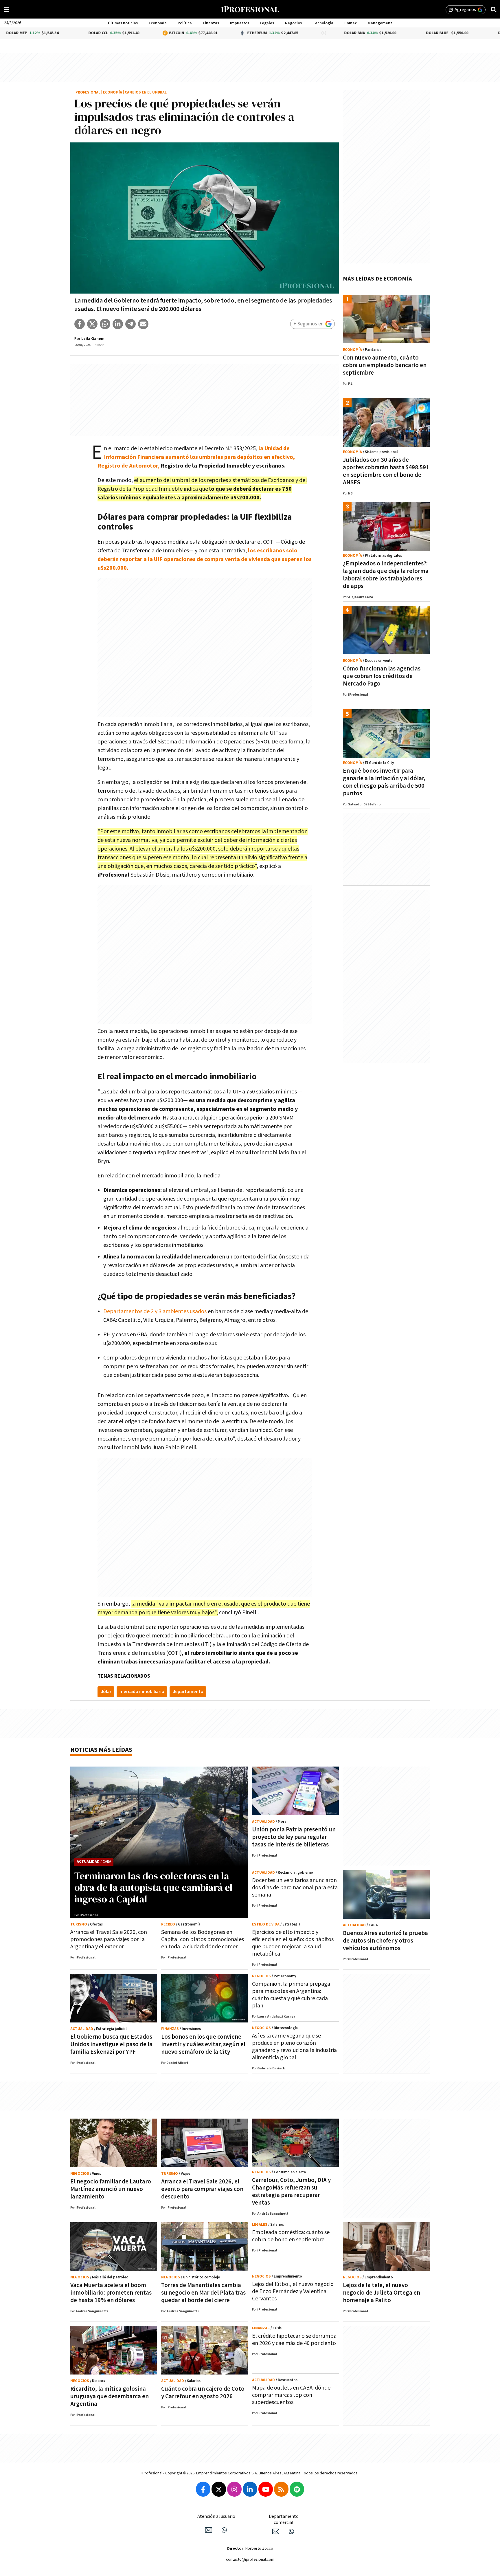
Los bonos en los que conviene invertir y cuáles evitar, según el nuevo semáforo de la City (203, 2044)
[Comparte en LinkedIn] (118, 324)
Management (380, 23)
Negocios (293, 23)
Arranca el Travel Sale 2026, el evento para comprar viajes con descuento (202, 2189)
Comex (351, 23)
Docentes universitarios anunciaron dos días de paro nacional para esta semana (295, 1888)
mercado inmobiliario (142, 1692)
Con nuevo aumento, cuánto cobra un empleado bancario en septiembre (385, 365)
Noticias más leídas (101, 1750)
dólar (106, 1692)
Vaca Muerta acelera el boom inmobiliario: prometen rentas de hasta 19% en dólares (111, 2293)
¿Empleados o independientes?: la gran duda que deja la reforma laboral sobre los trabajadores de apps (386, 575)
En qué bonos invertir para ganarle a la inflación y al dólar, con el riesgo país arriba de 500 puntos (384, 782)
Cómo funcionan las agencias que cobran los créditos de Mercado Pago (382, 676)
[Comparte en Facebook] (80, 324)
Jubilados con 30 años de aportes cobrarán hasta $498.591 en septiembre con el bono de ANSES (386, 471)
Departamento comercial (284, 2520)
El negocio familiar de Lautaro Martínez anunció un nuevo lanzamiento (111, 2189)
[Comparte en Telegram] (130, 324)
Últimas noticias (123, 23)
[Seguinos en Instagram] (234, 2489)
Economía (158, 23)
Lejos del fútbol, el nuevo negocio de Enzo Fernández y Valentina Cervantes (293, 2291)
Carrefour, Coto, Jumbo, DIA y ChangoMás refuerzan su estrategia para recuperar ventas (291, 2191)
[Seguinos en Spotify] (297, 2489)
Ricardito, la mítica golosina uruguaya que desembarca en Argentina (110, 2396)
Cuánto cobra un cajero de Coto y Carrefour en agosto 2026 (203, 2393)
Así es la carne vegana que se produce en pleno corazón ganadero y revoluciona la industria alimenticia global (294, 2047)
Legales (267, 23)
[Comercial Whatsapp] (291, 2531)
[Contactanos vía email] (209, 2530)
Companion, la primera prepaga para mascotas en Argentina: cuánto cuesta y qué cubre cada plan (291, 1995)
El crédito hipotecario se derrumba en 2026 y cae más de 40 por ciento (294, 2340)
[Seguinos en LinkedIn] (250, 2489)
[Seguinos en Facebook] (203, 2489)
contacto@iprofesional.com (250, 2559)
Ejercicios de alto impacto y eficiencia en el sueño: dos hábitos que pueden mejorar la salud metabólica (293, 1943)
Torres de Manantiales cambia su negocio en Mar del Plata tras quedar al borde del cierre (203, 2293)
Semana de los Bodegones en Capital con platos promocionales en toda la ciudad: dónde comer (203, 1939)
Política (185, 23)
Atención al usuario (216, 2517)
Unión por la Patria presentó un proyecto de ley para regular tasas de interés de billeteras (294, 1837)
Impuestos (240, 23)
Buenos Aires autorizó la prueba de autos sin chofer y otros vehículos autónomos (385, 1941)
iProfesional (87, 92)
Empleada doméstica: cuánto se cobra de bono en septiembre (291, 2236)
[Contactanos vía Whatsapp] (224, 2530)
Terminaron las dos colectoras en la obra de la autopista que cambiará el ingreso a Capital (154, 1887)
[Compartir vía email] (143, 324)
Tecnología (323, 23)
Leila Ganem (93, 339)
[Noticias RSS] (281, 2489)
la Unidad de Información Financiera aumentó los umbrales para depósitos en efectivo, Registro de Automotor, (196, 457)
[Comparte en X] (92, 324)
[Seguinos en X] (219, 2489)
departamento (188, 1692)
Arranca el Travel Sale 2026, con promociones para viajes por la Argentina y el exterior (109, 1939)
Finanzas (211, 23)
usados (198, 1311)
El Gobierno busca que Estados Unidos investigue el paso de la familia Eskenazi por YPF (111, 2044)
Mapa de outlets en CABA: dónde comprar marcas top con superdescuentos (291, 2395)
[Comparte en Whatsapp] (105, 324)
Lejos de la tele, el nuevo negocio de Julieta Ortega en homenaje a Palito (382, 2293)
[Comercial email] (276, 2531)
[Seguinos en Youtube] (266, 2489)
